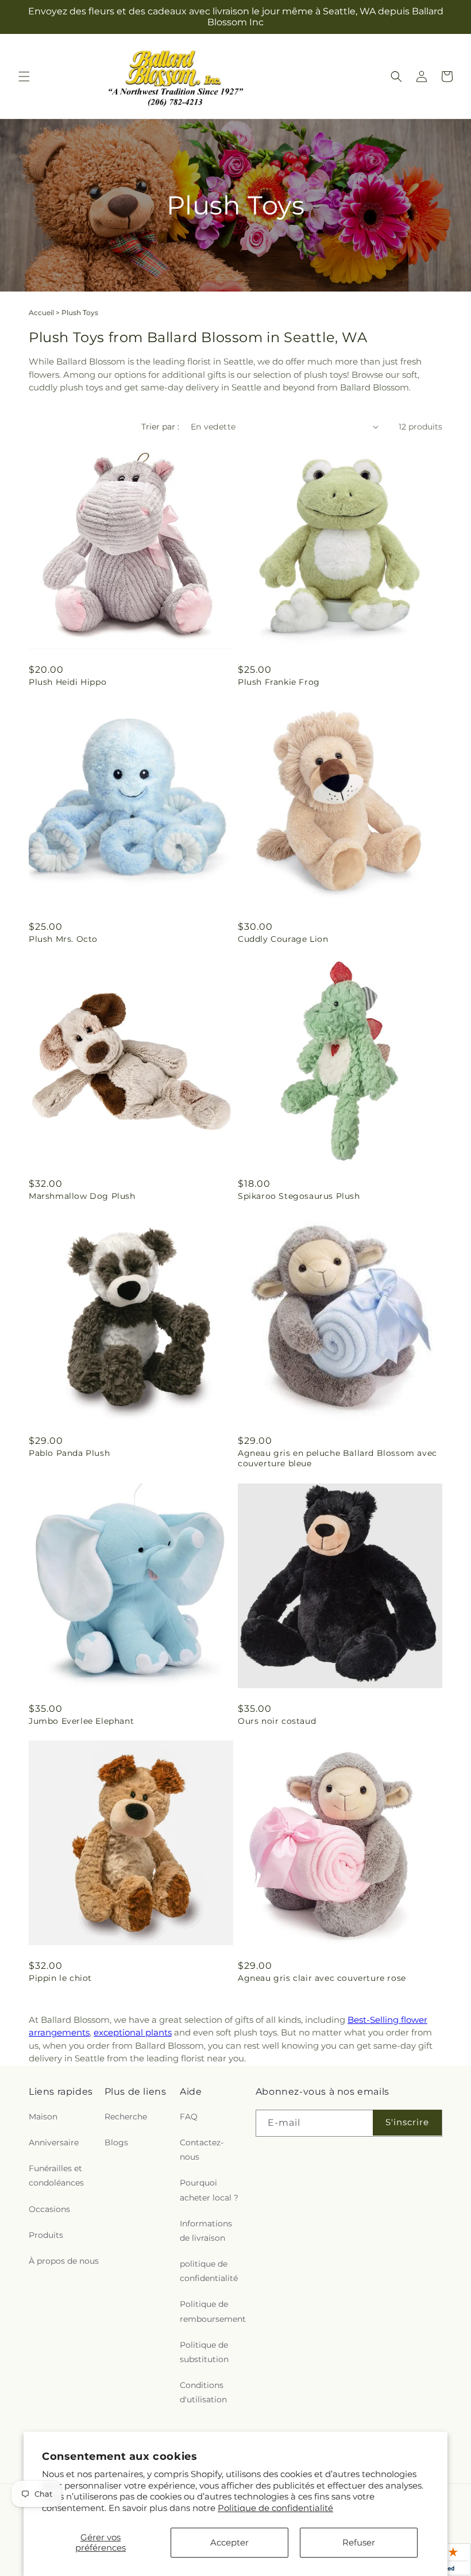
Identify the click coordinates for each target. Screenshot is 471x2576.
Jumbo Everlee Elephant (81, 1721)
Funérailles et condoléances (56, 2176)
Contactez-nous (202, 2150)
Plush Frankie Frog (279, 682)
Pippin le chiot (60, 1978)
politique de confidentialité (209, 2271)
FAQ (189, 2117)
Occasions (49, 2209)
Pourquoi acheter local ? (209, 2190)
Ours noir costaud (277, 1721)
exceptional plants (133, 2032)
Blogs (116, 2142)
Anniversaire (54, 2142)
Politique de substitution (204, 2352)
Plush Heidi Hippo (67, 682)
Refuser (359, 2542)
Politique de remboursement (213, 2311)
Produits (46, 2235)
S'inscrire (407, 2122)
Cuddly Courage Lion (283, 939)
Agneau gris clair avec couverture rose (322, 1978)
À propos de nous (64, 2261)
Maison (43, 2117)
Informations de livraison (206, 2231)
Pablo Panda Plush (69, 1453)
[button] (24, 76)
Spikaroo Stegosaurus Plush (299, 1196)
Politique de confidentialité (275, 2508)
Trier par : (160, 427)
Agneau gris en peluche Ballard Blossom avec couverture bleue (337, 1458)
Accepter (229, 2542)
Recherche (126, 2117)
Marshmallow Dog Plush (82, 1196)
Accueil (41, 313)
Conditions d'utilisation (203, 2392)
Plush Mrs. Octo (63, 939)
